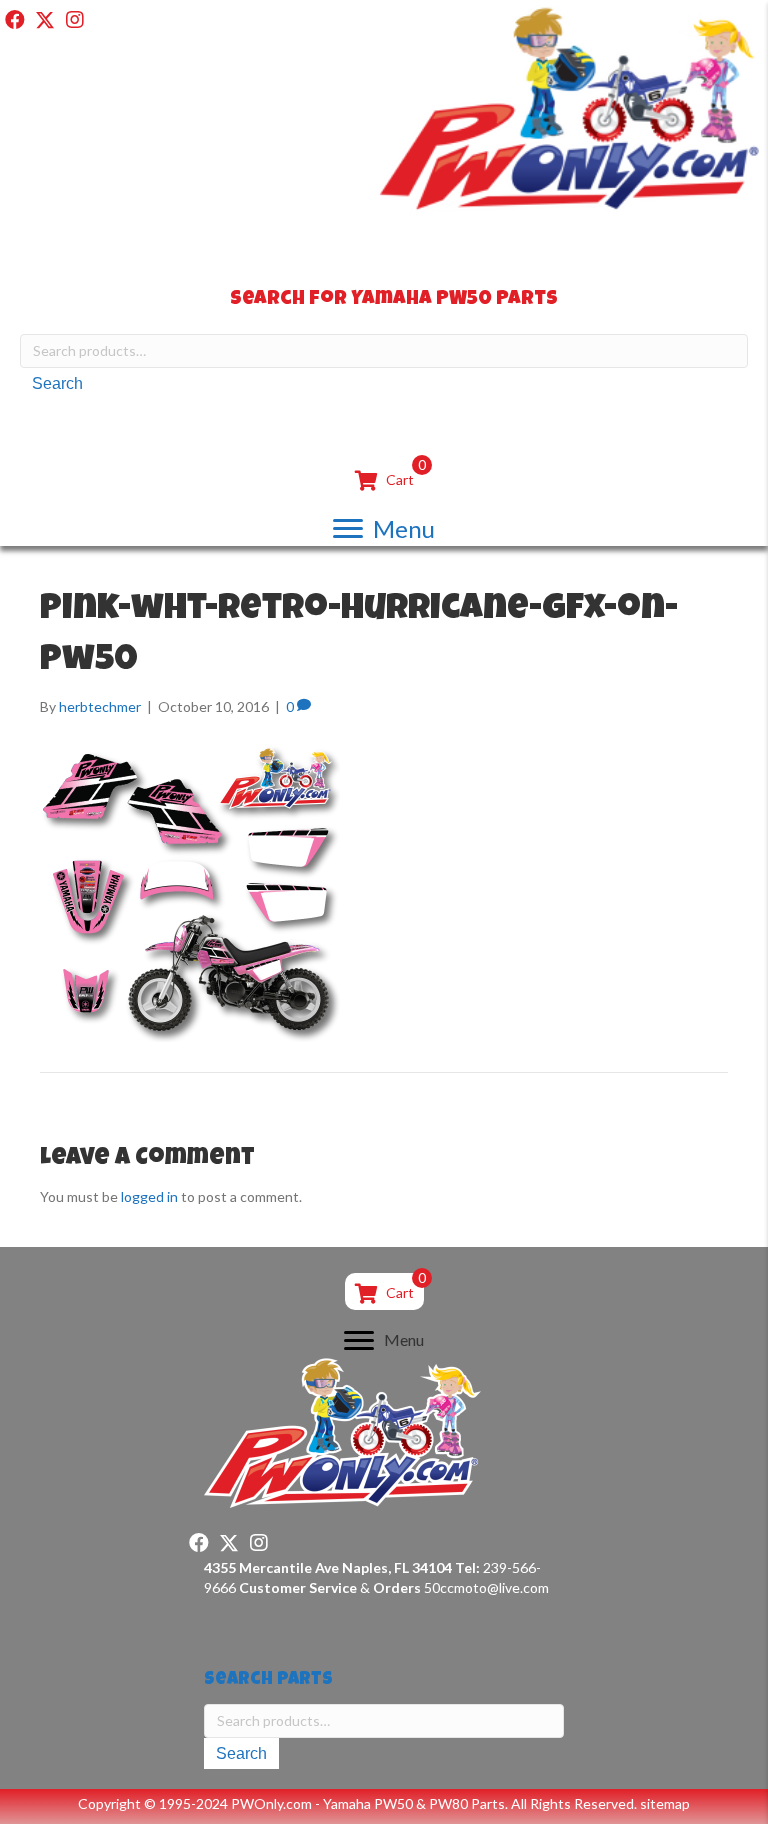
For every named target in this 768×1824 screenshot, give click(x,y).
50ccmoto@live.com (486, 1587)
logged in (149, 1196)
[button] (15, 20)
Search (57, 383)
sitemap (665, 1803)
